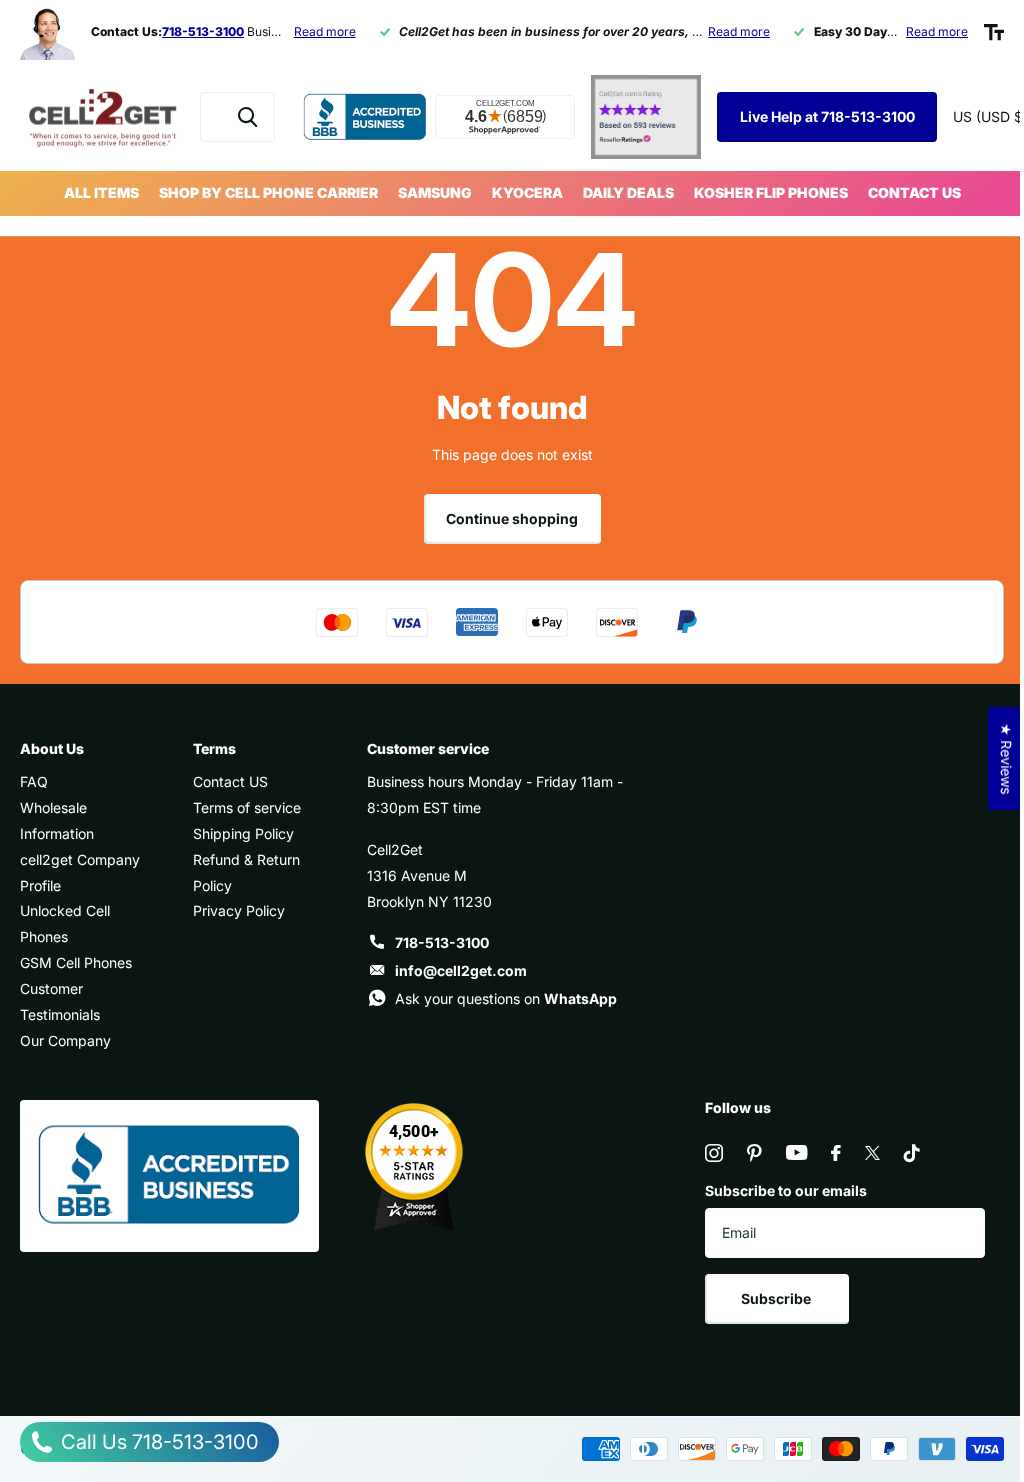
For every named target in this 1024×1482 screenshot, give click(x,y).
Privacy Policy (239, 910)
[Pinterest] (754, 1153)
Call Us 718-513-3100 (157, 1442)
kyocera (527, 192)
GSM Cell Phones (76, 962)
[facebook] (836, 1153)
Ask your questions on (506, 998)
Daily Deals (628, 192)
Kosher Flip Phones (771, 192)
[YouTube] (796, 1152)
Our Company (65, 1040)
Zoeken (247, 117)
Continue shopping (512, 518)
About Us (52, 748)
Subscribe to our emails (786, 1190)
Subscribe (777, 1298)
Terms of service (247, 807)
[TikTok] (912, 1153)
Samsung (435, 192)
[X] (872, 1153)
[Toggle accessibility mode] (994, 32)
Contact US (914, 192)
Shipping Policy (243, 833)
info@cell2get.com (461, 970)
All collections (101, 193)
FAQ (34, 781)
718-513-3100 (442, 942)
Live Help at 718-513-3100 (827, 116)
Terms (214, 748)
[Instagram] (714, 1153)
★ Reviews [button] (1006, 758)
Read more (325, 31)
